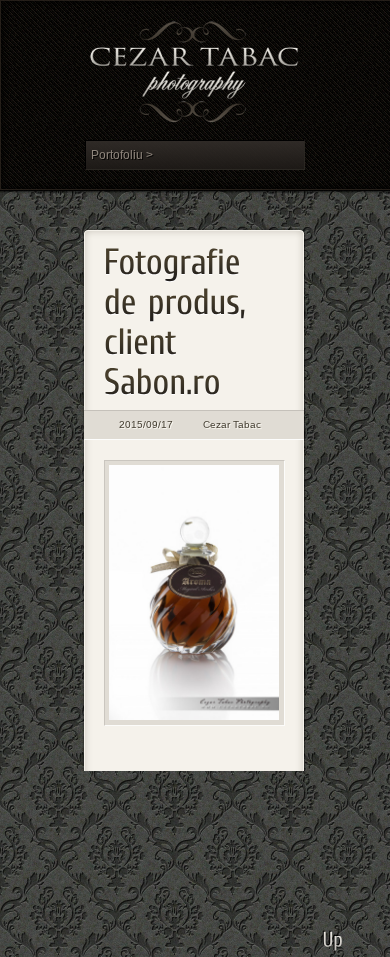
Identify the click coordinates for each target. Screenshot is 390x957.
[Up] (333, 932)
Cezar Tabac (232, 424)
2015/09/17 (146, 424)
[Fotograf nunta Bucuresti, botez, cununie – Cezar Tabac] (194, 75)
